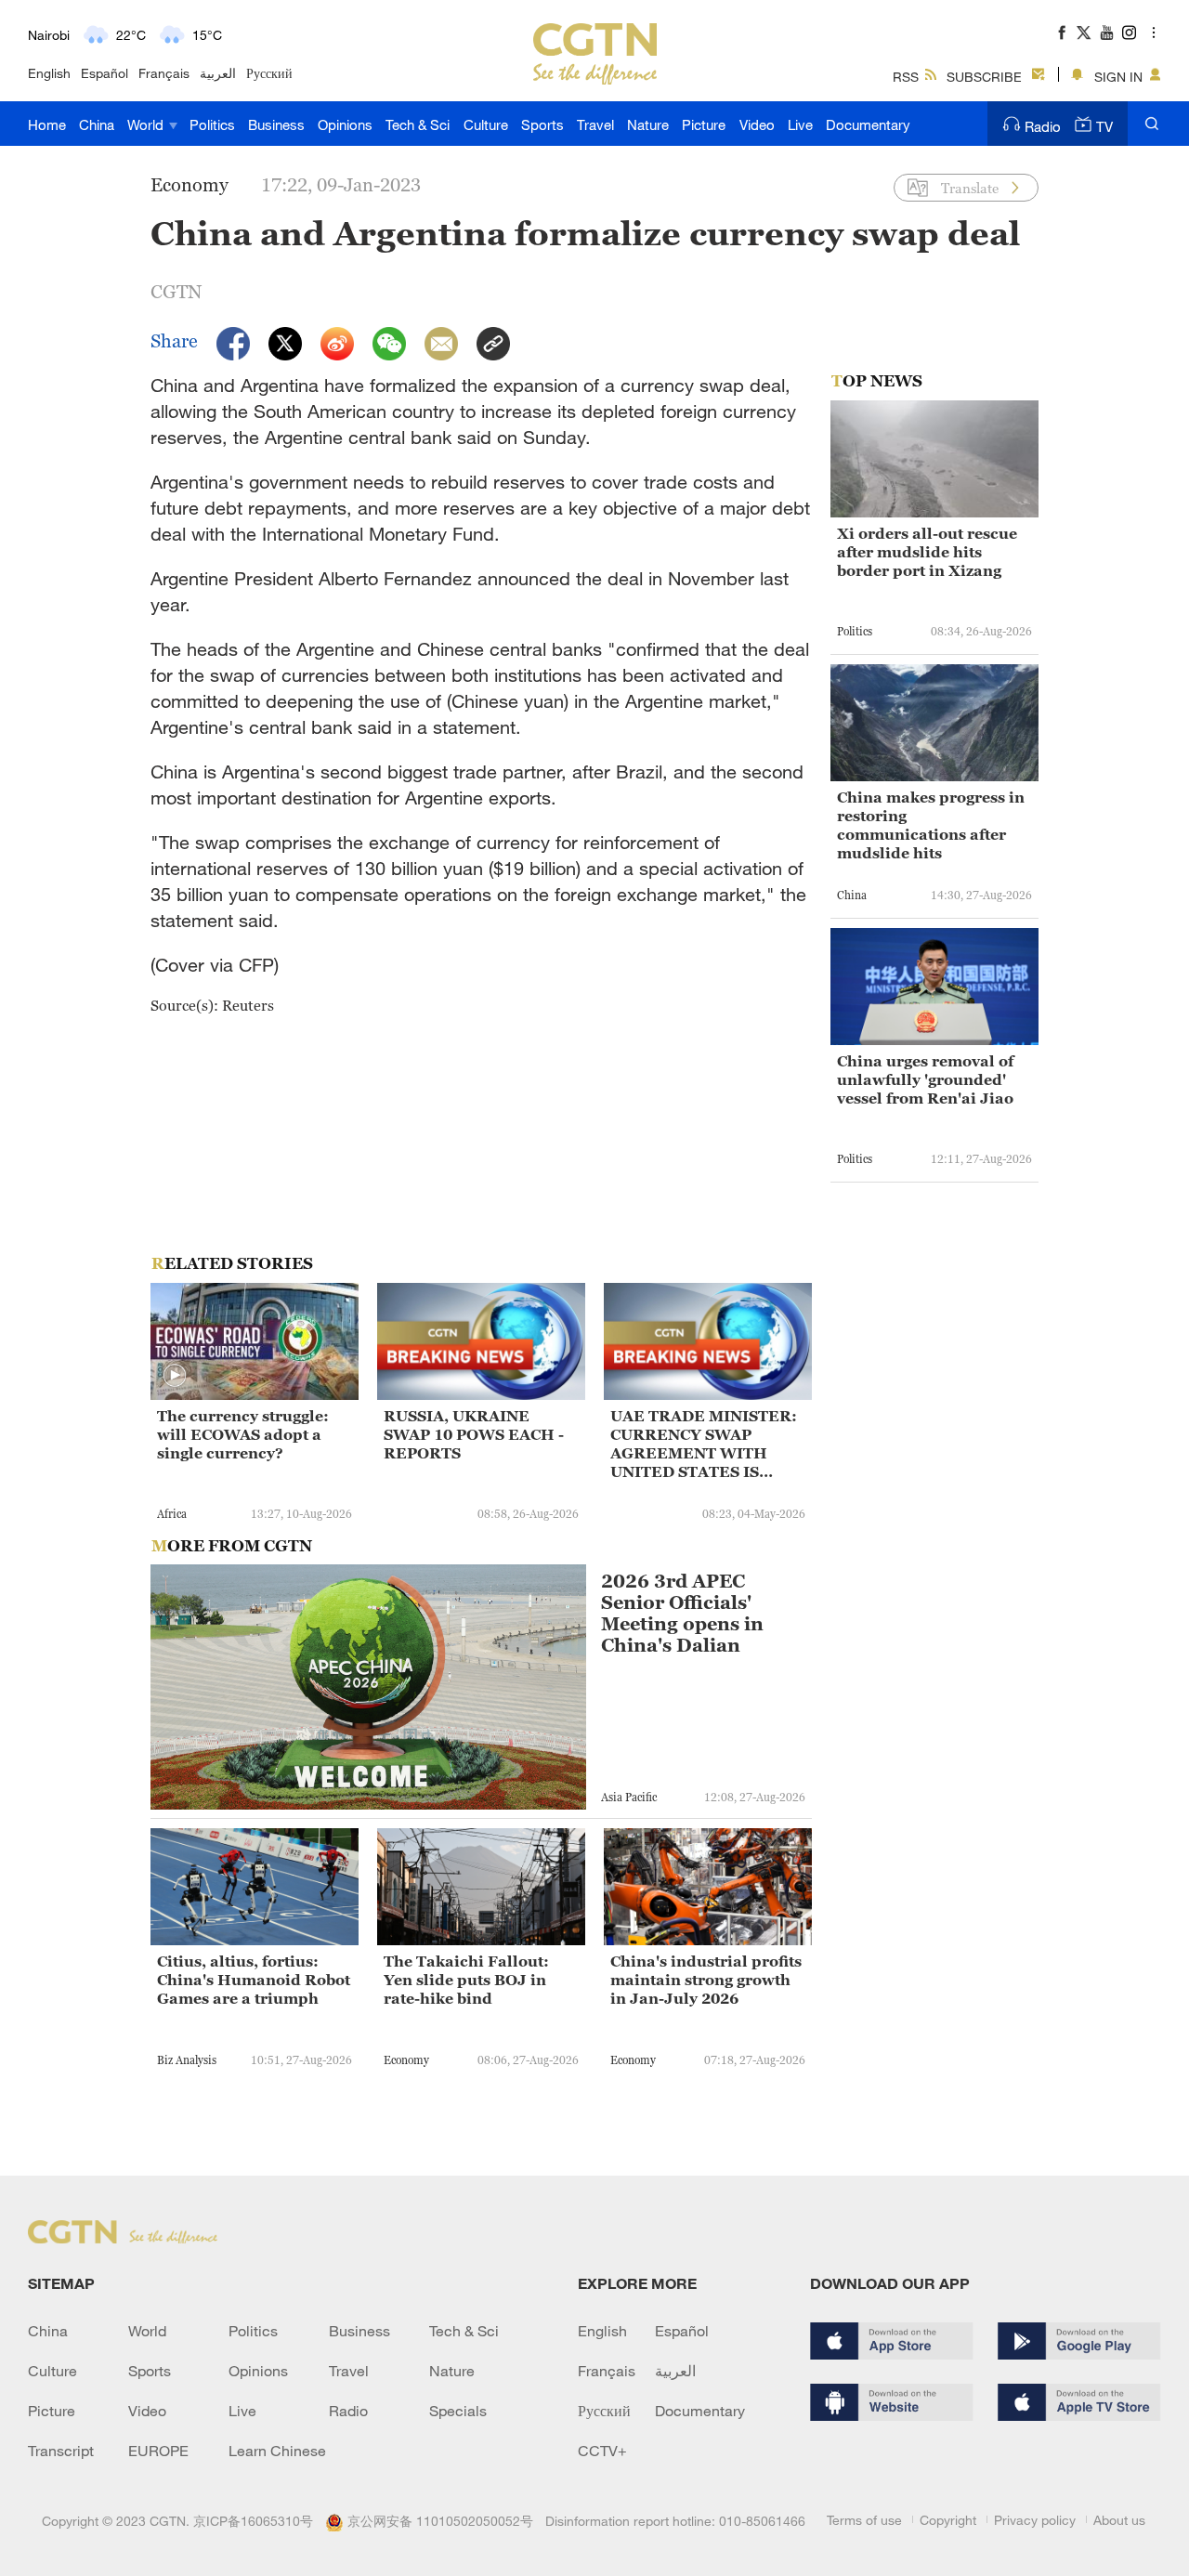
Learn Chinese (277, 2451)
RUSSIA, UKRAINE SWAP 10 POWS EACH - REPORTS (474, 1434)
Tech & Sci (418, 124)
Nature (648, 124)
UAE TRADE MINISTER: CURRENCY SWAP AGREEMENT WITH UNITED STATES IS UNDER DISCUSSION (704, 1444)
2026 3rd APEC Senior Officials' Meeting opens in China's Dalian (682, 1614)
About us (1119, 2520)
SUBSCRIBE (984, 77)
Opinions (345, 124)
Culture (486, 124)
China (97, 124)
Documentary (868, 124)
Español (105, 73)
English (49, 73)
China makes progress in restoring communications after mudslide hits (931, 825)
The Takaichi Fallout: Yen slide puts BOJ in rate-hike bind (466, 1980)
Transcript (61, 2451)
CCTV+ (602, 2451)
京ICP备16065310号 (253, 2521)
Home (47, 124)
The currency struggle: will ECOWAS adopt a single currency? (243, 1434)
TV (1104, 126)
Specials (458, 2411)
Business (276, 124)
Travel (595, 124)
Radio (1043, 126)
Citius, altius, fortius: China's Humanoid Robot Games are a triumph (254, 1980)
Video (757, 124)
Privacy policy (1035, 2520)
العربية (218, 73)
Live (800, 124)
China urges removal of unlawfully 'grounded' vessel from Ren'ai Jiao (925, 1079)
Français (164, 73)
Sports (542, 124)
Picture (704, 124)
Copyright (948, 2520)
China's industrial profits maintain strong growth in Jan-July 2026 (706, 1980)
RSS (906, 77)
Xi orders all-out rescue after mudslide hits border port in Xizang (927, 552)
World (147, 124)
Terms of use (864, 2520)
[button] (175, 1376)
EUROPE (158, 2451)
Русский (269, 73)
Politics (212, 124)
